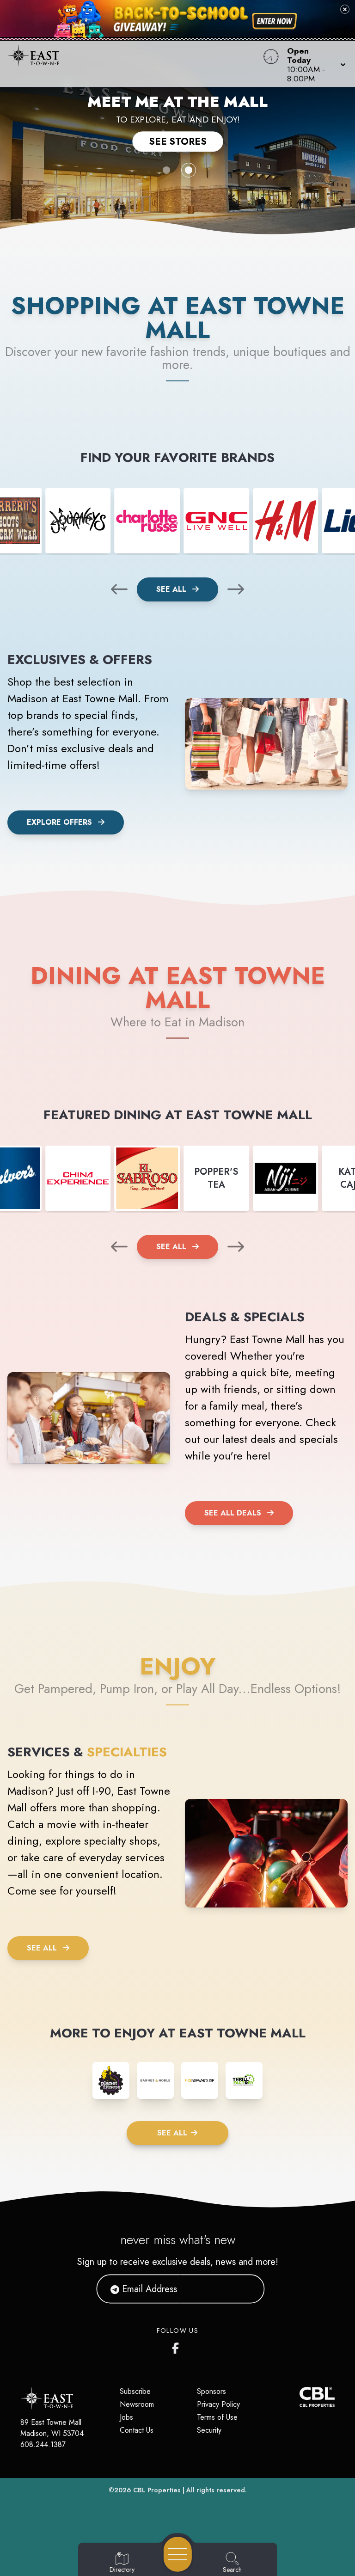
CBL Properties (157, 2490)
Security (209, 2430)
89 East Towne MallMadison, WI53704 (52, 2428)
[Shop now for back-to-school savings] (275, 21)
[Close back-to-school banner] (345, 9)
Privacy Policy (218, 2404)
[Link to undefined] (78, 521)
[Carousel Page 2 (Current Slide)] (189, 170)
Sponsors (211, 2391)
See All (172, 589)
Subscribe (135, 2391)
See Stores (178, 141)
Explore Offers (59, 822)
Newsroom (137, 2404)
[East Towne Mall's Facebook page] (177, 2346)
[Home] (135, 64)
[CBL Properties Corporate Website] (300, 2397)
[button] (314, 64)
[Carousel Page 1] (166, 170)
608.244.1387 (43, 2444)
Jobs (126, 2417)
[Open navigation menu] (178, 2554)
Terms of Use (217, 2417)
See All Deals (233, 1513)
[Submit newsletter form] (246, 2289)
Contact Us (137, 2430)
